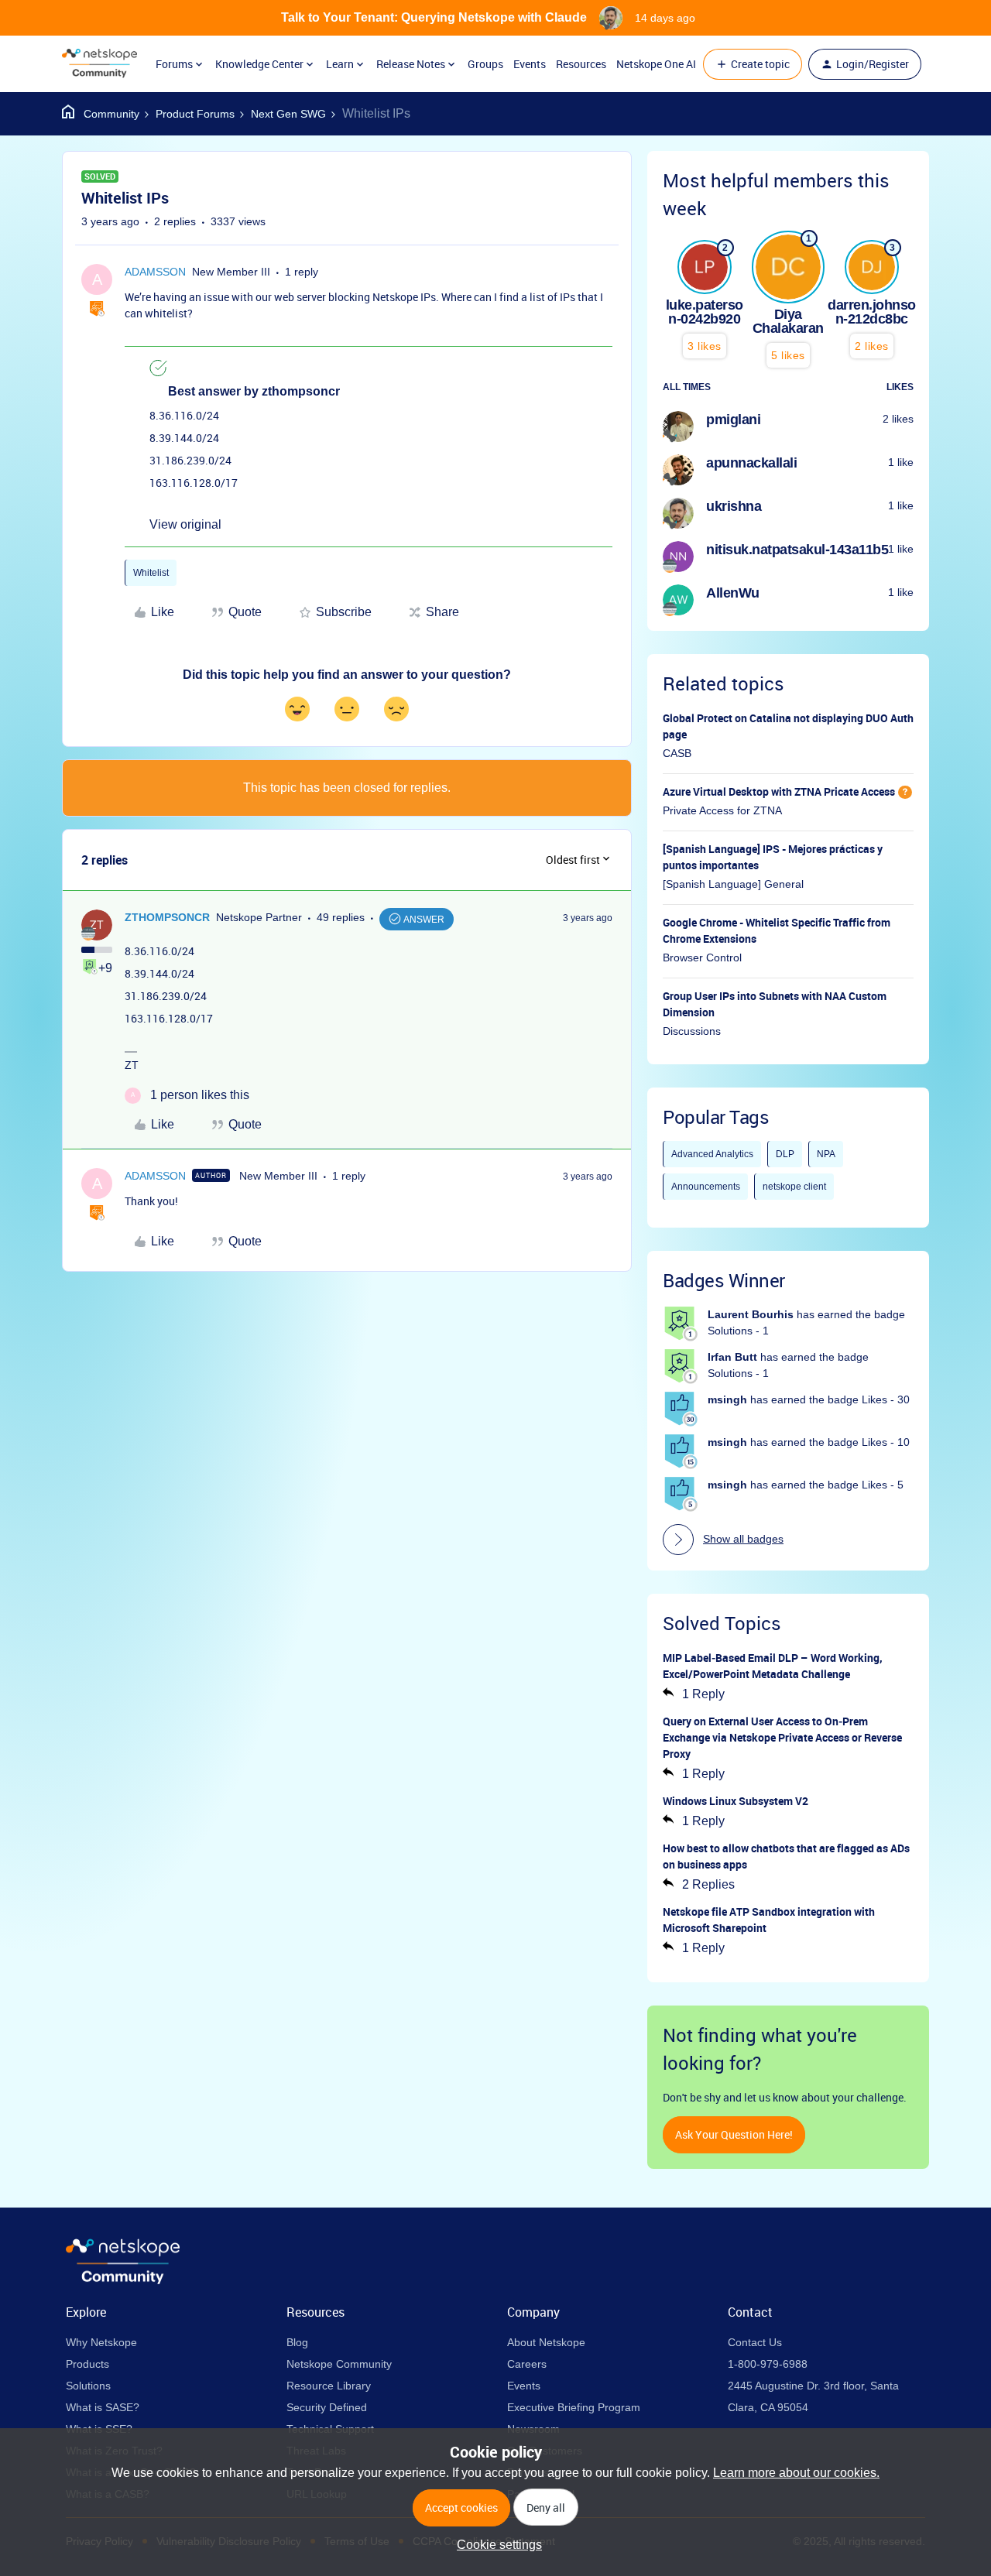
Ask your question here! (734, 2134)
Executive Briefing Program (574, 2407)
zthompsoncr (167, 917)
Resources (581, 64)
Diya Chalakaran (788, 321)
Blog (297, 2342)
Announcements (706, 1187)
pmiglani (733, 420)
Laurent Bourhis (751, 1314)
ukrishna (734, 506)
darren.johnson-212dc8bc (872, 312)
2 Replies (708, 1884)
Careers (527, 2364)
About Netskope (546, 2342)
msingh (727, 1399)
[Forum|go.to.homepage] (99, 64)
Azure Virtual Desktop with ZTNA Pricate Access (779, 791)
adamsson (155, 272)
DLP (785, 1154)
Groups (485, 64)
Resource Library (329, 2386)
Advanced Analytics (712, 1154)
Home (101, 114)
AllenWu (733, 593)
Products (87, 2364)
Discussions (692, 1031)
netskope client (794, 1187)
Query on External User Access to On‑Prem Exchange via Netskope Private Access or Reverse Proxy (782, 1737)
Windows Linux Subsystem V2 (736, 1801)
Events (530, 64)
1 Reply (703, 1694)
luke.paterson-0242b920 (705, 312)
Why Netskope (101, 2342)
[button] (753, 64)
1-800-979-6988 (768, 2364)
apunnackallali (751, 463)
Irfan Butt (732, 1357)
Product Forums (195, 114)
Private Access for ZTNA (722, 810)
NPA (826, 1154)
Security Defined (327, 2407)
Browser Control (702, 957)
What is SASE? (103, 2407)
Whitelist (151, 573)
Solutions (88, 2386)
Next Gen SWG (288, 114)
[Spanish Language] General (733, 884)
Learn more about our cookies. (796, 2473)
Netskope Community (339, 2364)
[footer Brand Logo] (123, 2280)
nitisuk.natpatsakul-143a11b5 (797, 550)
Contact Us (755, 2342)
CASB (677, 753)
